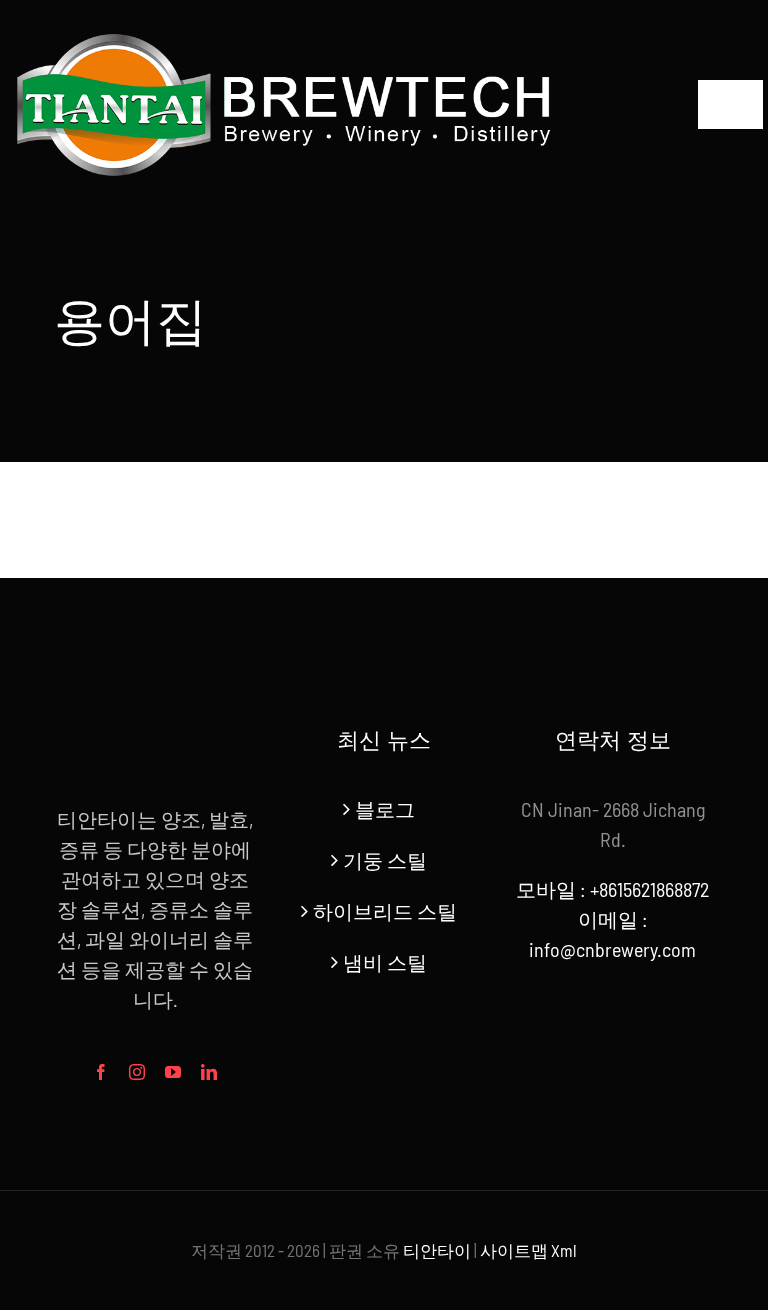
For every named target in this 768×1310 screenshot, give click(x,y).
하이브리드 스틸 (385, 911)
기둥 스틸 (385, 860)
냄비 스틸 (385, 962)
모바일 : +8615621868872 (612, 889)
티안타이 (437, 1250)
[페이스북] (101, 1072)
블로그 (385, 809)
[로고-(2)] (285, 30)
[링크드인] (209, 1072)
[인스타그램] (137, 1072)
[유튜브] (173, 1072)
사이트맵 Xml (528, 1250)
